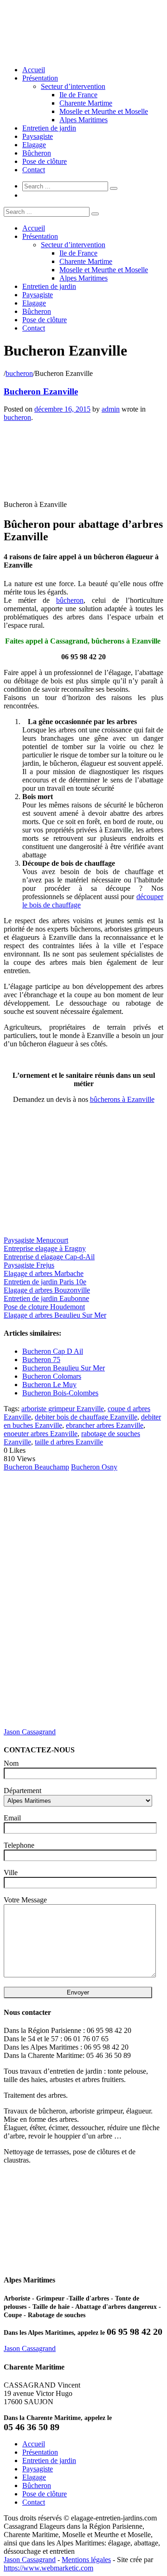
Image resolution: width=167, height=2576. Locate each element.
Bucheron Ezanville (41, 391)
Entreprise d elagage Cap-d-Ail (49, 1257)
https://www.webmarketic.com (48, 2568)
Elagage (34, 145)
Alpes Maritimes (83, 120)
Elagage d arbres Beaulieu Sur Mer (55, 1315)
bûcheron (70, 600)
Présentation (40, 78)
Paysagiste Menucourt (36, 1240)
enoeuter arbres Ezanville (41, 1434)
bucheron (19, 373)
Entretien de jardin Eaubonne (46, 1298)
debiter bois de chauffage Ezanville (86, 1417)
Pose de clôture (45, 161)
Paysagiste (38, 136)
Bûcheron (37, 153)
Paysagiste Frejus (29, 1265)
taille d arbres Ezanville (69, 1442)
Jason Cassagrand (30, 1732)
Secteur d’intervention (73, 86)
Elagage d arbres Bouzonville (47, 1290)
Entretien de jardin (49, 128)
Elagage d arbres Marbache (44, 1273)
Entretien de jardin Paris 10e (45, 1282)
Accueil (34, 70)
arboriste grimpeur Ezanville (63, 1409)
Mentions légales (86, 2560)
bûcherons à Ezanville (122, 1099)
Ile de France (78, 95)
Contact (34, 170)
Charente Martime (86, 103)
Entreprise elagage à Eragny (45, 1248)
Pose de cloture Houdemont (44, 1307)
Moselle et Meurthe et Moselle (104, 111)
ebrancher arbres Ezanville (105, 1425)
